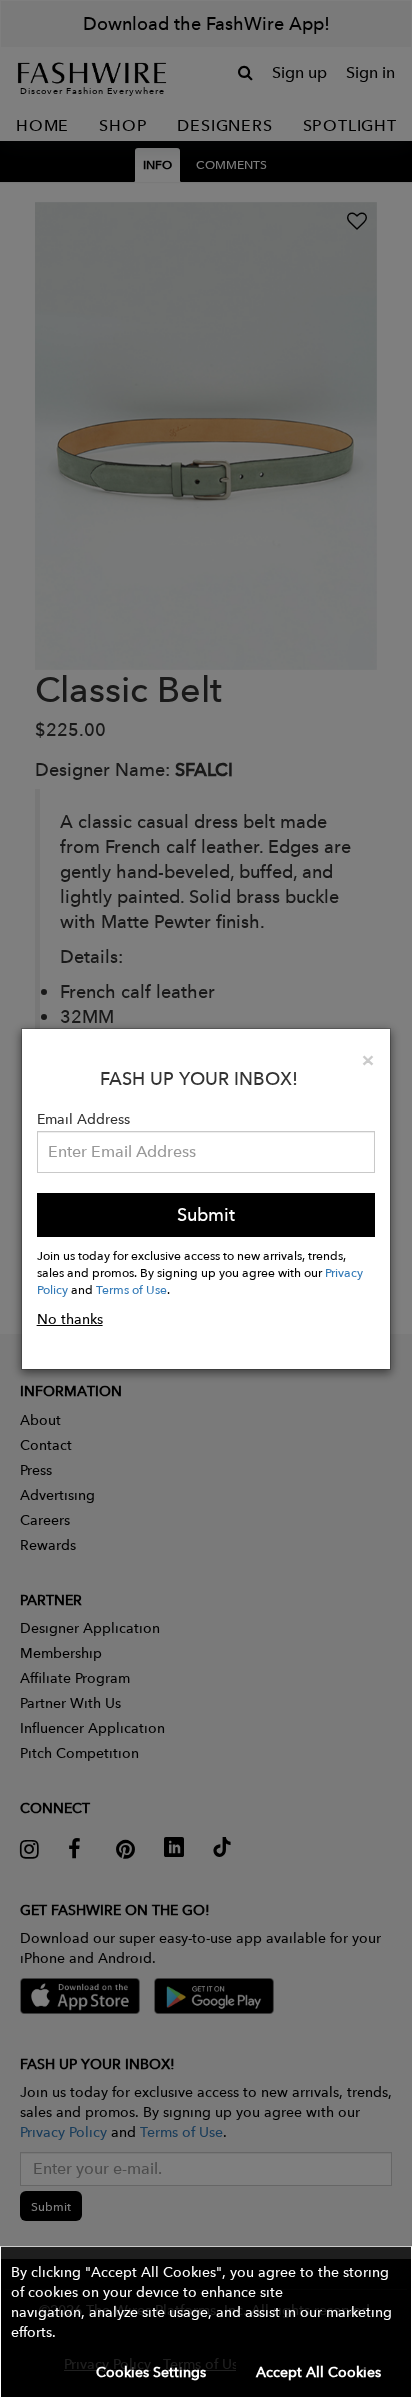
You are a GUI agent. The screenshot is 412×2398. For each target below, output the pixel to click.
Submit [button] (206, 1214)
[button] (206, 2322)
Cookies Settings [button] (151, 2372)
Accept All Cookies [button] (318, 2372)
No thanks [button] (70, 1319)
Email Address (83, 1119)
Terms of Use (131, 1289)
